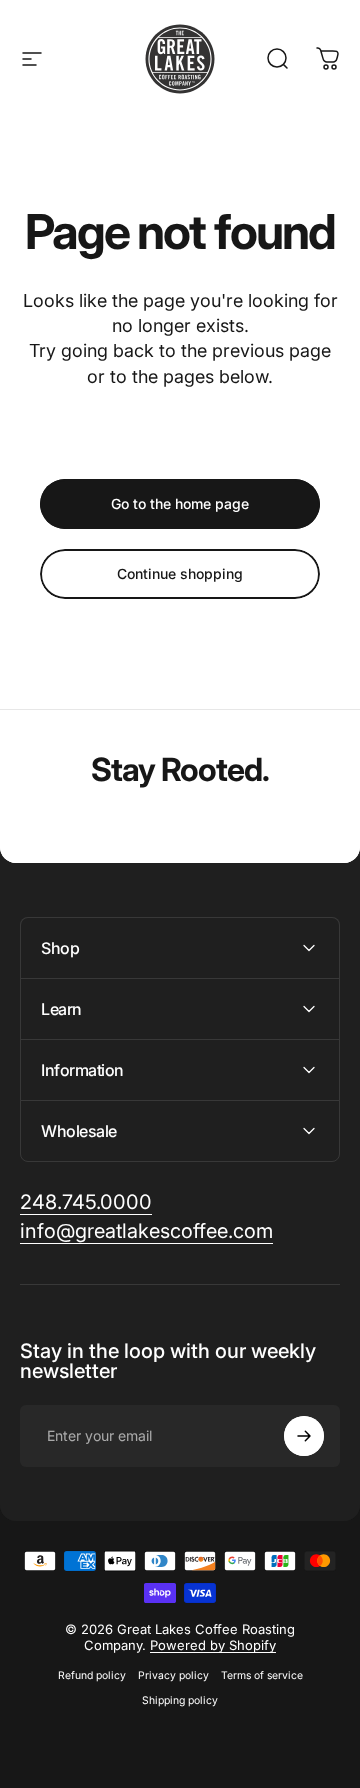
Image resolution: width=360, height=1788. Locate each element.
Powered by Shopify (213, 1645)
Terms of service (262, 1675)
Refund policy (92, 1675)
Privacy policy (173, 1675)
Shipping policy (180, 1700)
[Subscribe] (304, 1436)
